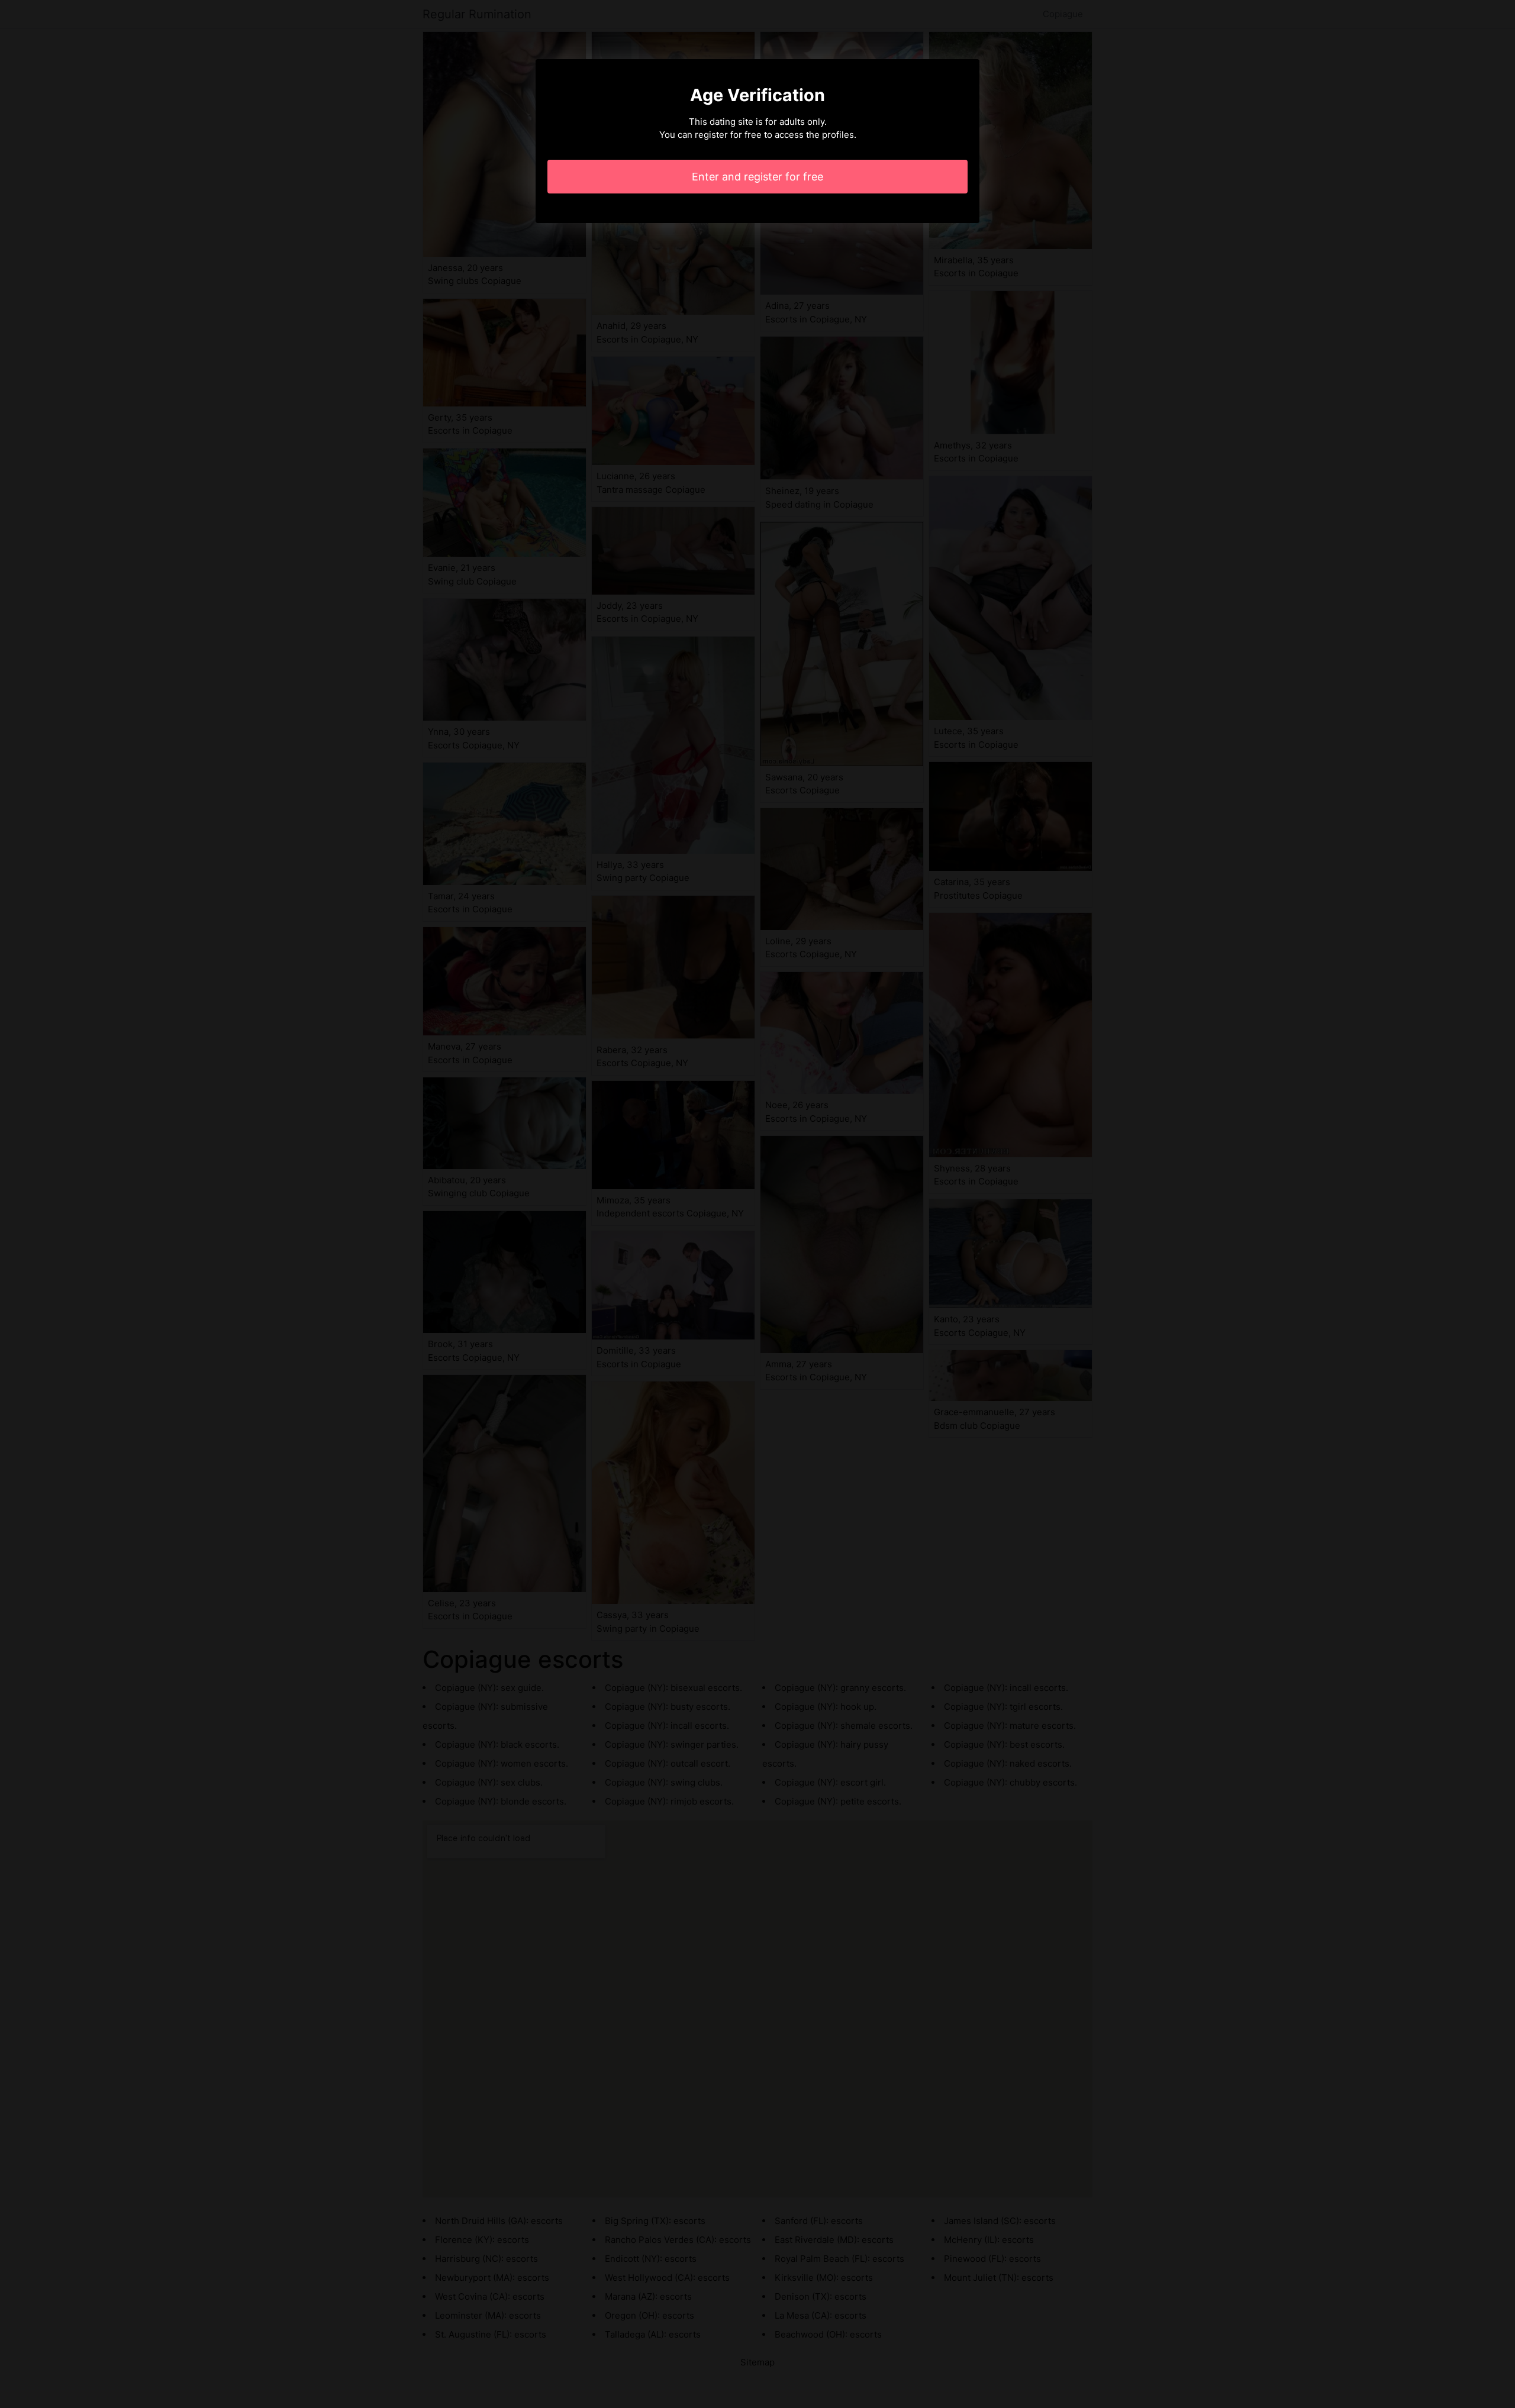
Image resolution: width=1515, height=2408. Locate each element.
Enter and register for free (757, 177)
